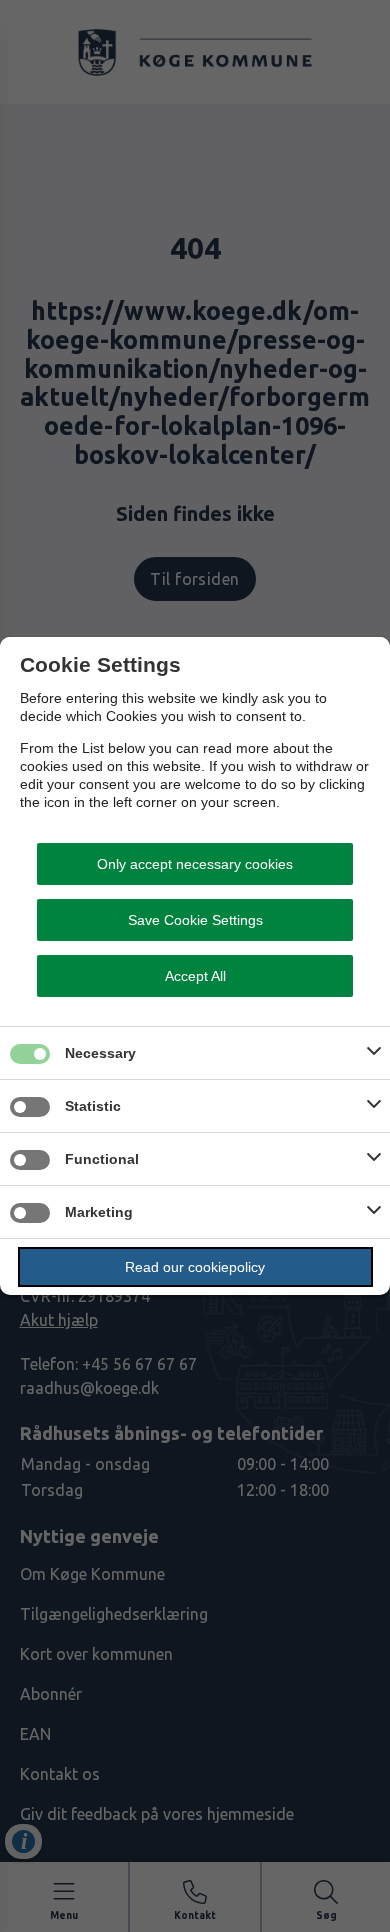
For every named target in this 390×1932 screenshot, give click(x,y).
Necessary (100, 1053)
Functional (102, 1159)
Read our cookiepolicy (195, 1267)
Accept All (195, 976)
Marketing (99, 1212)
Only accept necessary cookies (195, 864)
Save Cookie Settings (195, 920)
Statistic (93, 1106)
